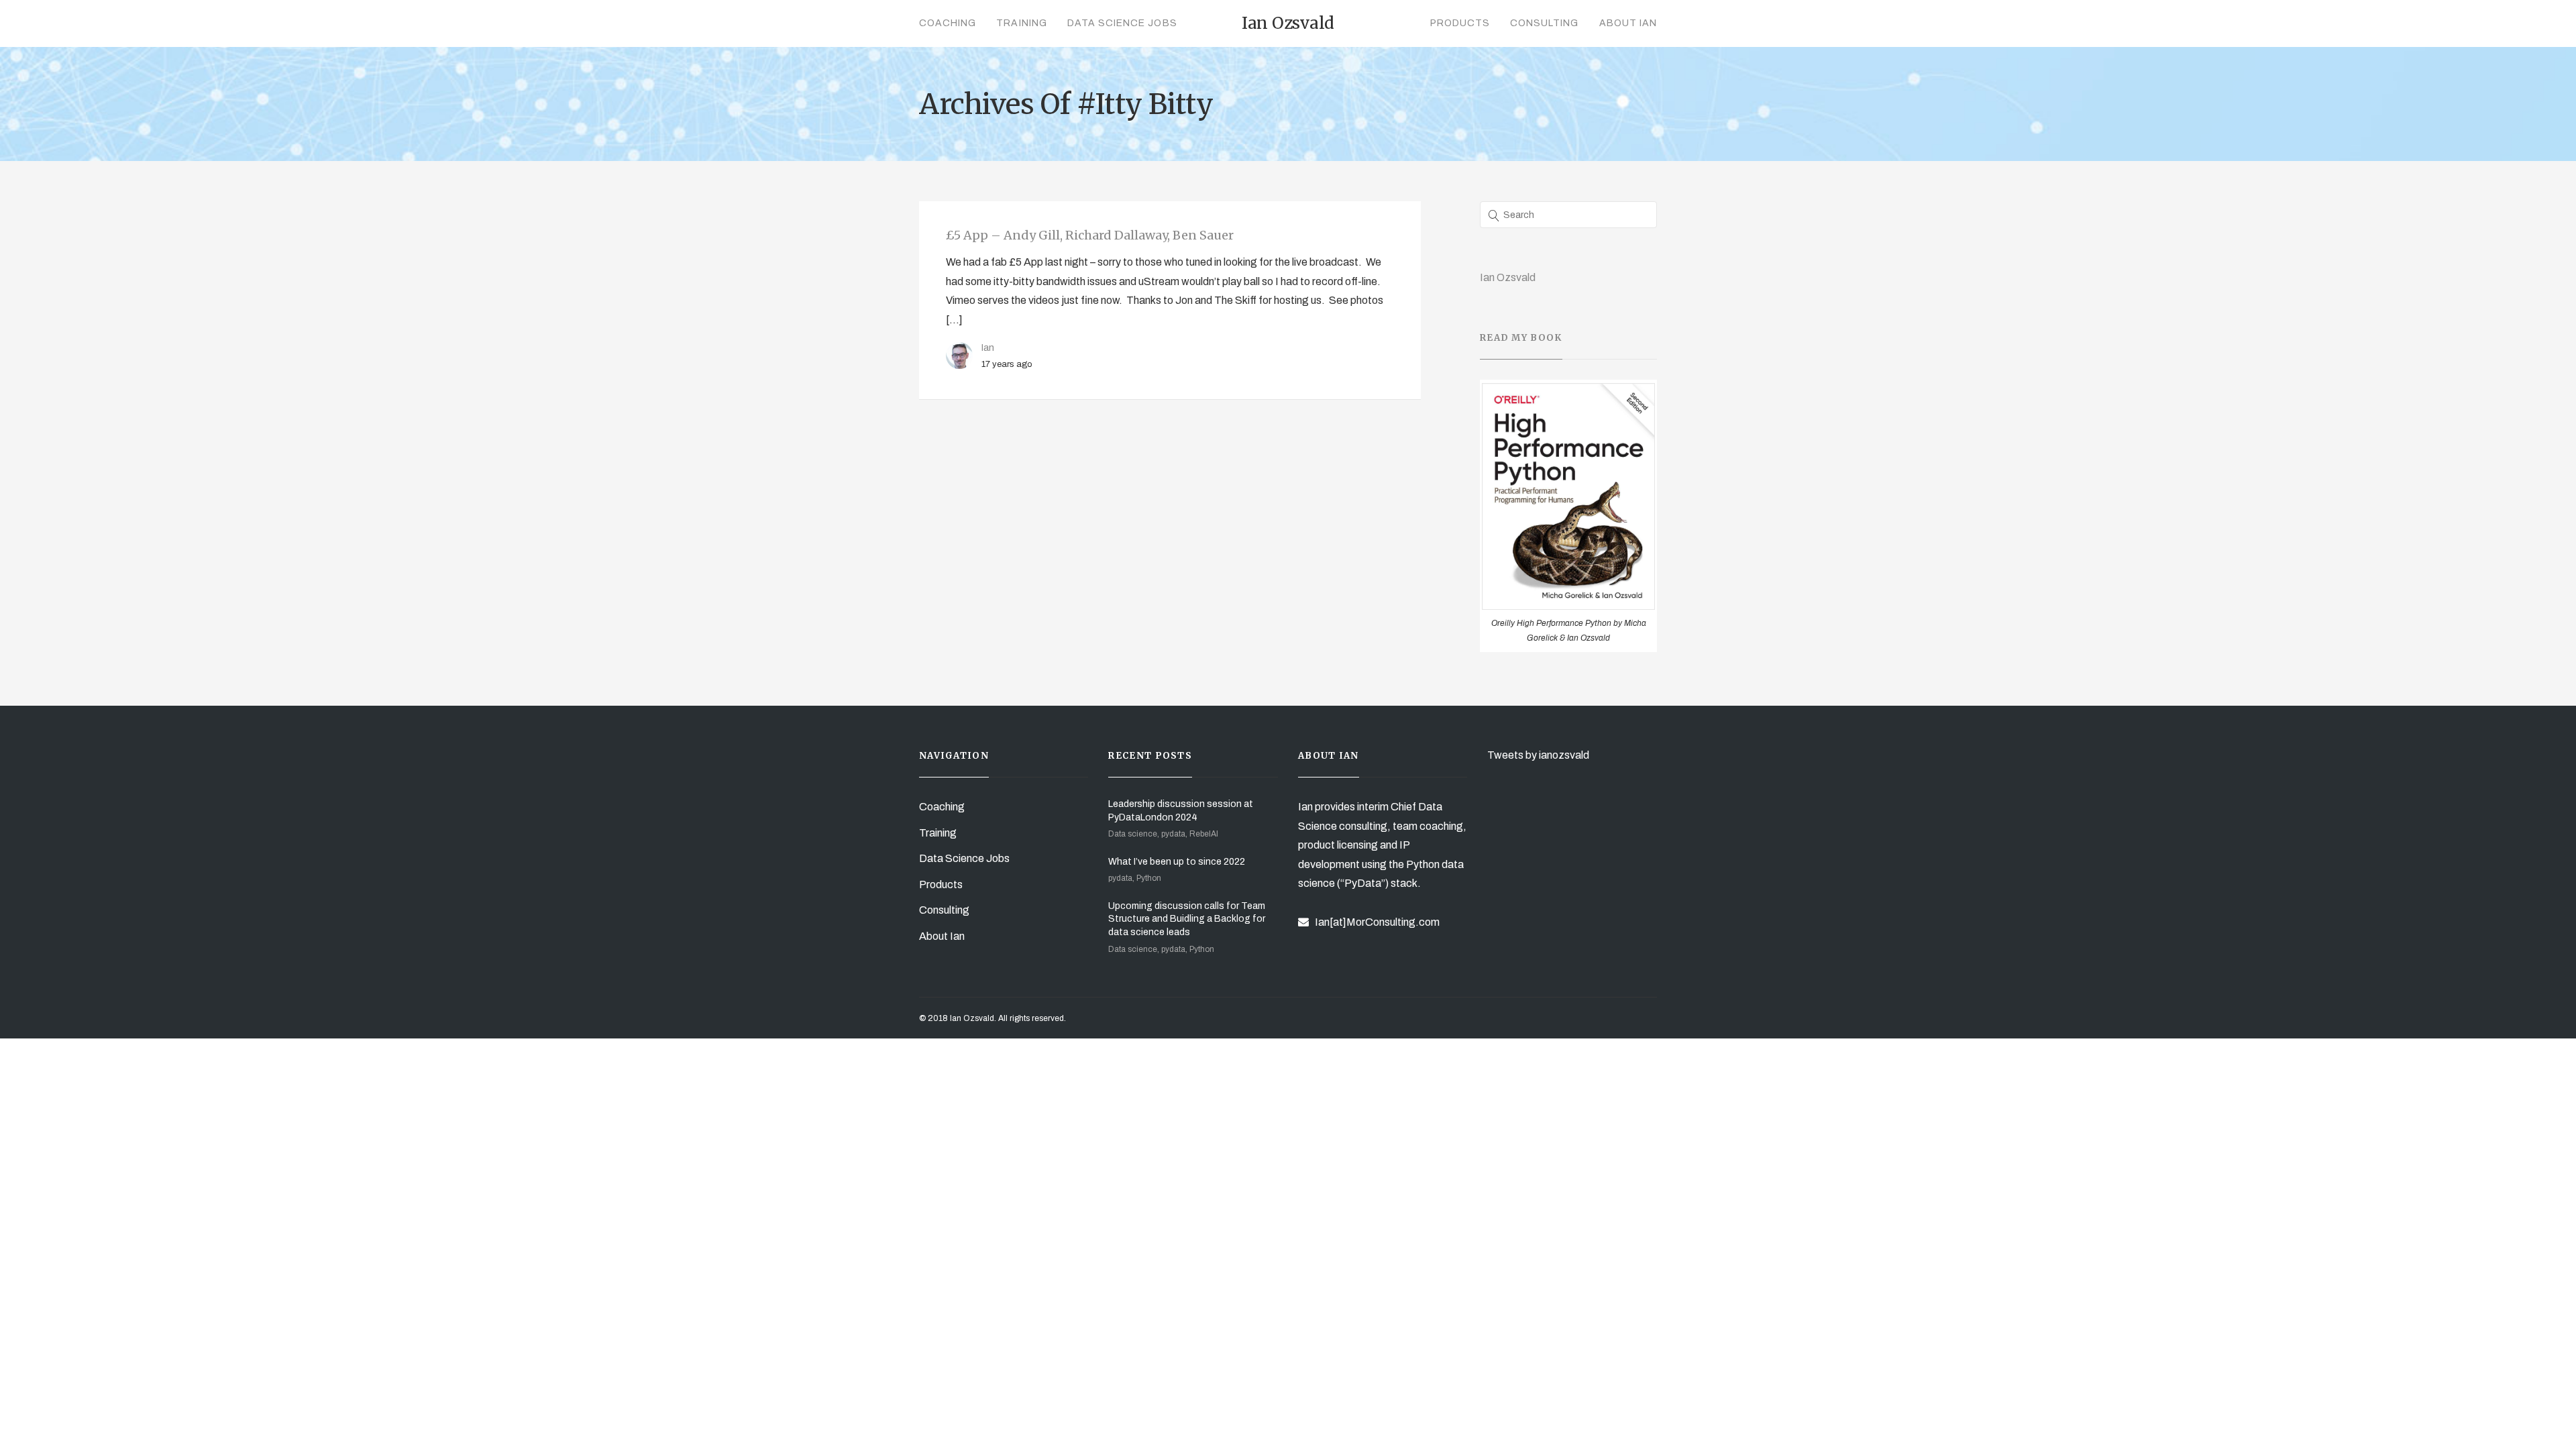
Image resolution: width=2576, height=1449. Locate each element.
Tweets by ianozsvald (1538, 755)
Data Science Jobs (1122, 23)
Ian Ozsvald (1508, 277)
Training (1021, 23)
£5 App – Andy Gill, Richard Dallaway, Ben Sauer (1090, 235)
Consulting (1545, 23)
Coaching (948, 23)
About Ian (1628, 23)
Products (1460, 23)
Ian (988, 347)
